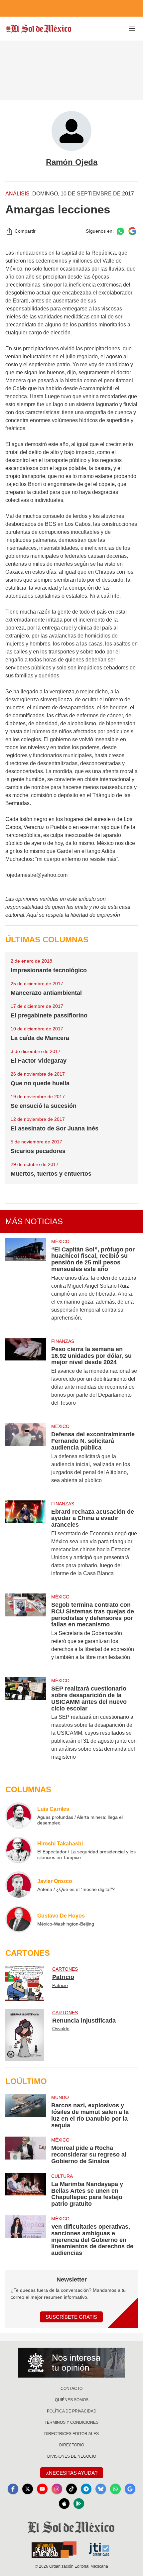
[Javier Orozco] (19, 1885)
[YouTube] (42, 2489)
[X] (28, 2489)
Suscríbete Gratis (71, 2317)
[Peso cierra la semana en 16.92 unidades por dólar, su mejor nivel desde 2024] (26, 1376)
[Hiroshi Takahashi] (19, 1850)
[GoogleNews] (130, 2489)
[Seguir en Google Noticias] (132, 231)
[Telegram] (86, 2489)
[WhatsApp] (115, 2489)
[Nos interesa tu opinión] (71, 2363)
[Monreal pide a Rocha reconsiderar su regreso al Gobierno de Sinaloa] (26, 2151)
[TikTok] (71, 2489)
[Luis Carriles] (19, 1815)
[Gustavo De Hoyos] (19, 1919)
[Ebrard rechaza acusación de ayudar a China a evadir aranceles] (26, 1543)
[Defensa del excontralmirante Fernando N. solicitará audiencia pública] (26, 1458)
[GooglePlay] (79, 2504)
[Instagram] (57, 2489)
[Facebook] (13, 2489)
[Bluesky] (101, 2489)
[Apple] (64, 2504)
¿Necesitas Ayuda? (72, 2473)
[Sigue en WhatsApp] (120, 231)
